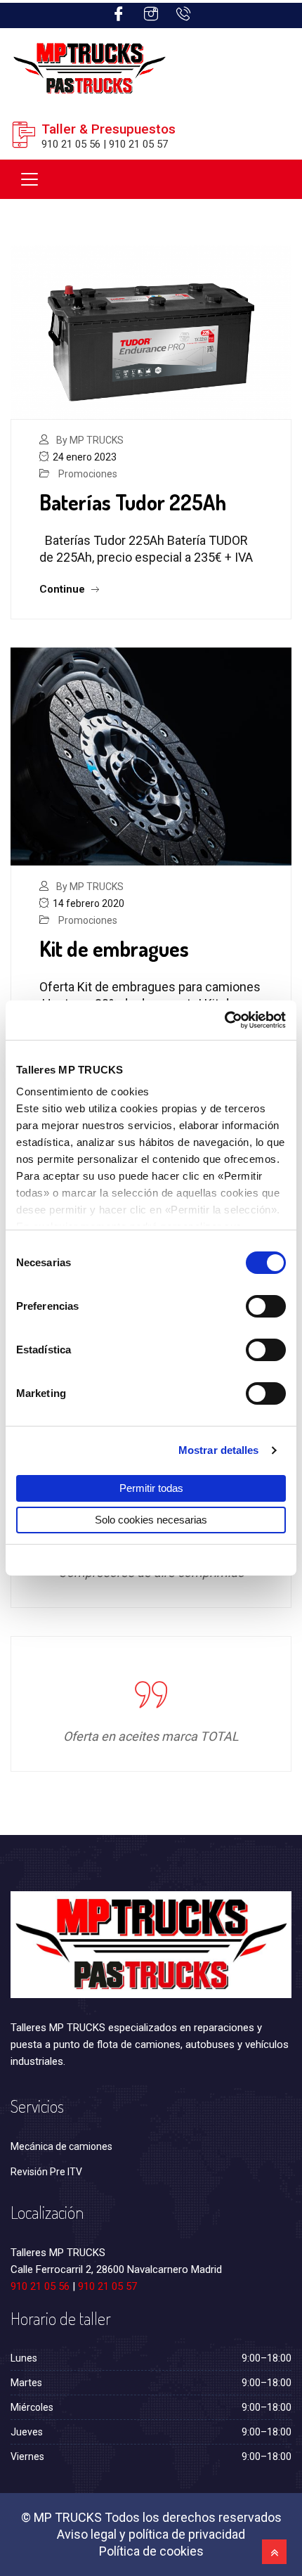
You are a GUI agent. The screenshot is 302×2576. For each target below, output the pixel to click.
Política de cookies (151, 2551)
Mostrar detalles (219, 1450)
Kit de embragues (114, 948)
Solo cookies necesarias (151, 1520)
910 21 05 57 (107, 2286)
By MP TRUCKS (90, 440)
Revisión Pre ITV (46, 2172)
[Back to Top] (274, 2552)
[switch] (266, 1306)
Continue (64, 589)
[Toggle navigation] (29, 179)
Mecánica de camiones (61, 2146)
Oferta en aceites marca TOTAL (151, 1736)
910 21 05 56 (40, 2286)
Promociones (88, 474)
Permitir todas (151, 1488)
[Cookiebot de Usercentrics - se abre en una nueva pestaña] (224, 1020)
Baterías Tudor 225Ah (133, 502)
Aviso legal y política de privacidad (151, 2534)
